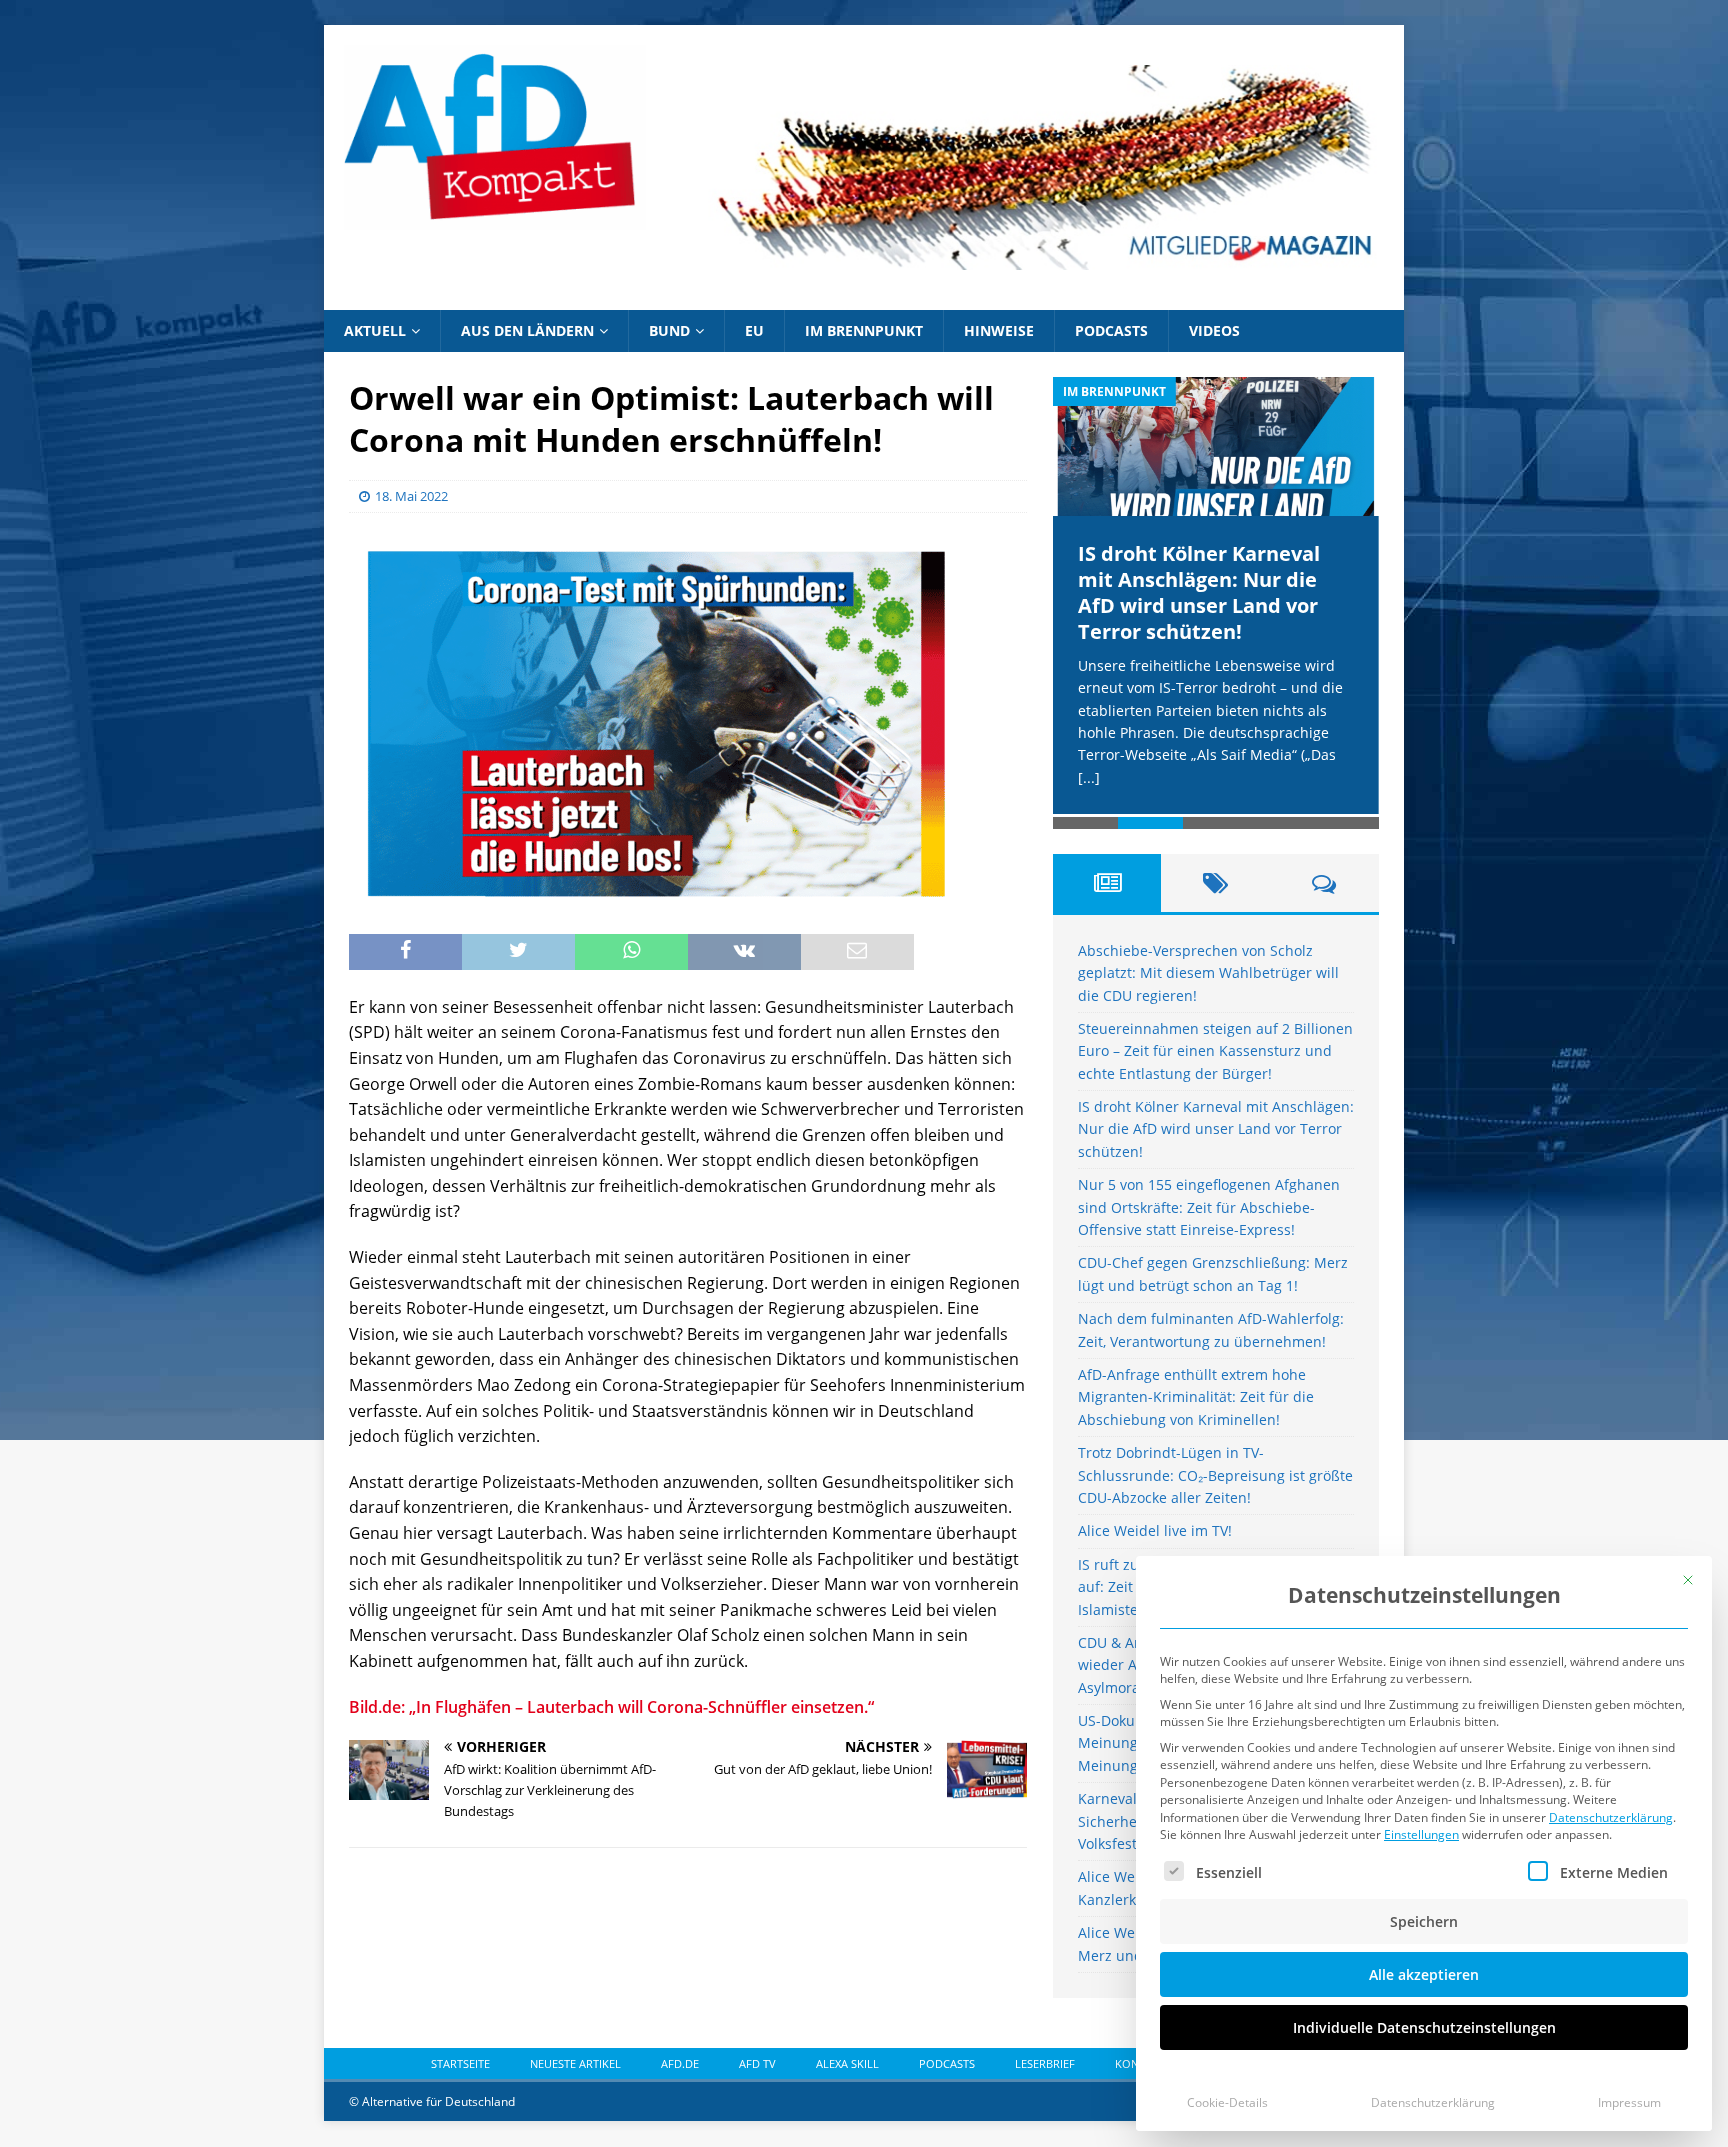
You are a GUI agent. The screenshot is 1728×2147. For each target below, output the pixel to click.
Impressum (1629, 2102)
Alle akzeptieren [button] (1424, 1974)
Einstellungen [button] (1421, 1834)
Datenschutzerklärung (1611, 1817)
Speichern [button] (1424, 1921)
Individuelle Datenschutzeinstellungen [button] (1424, 2027)
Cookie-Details (1227, 2102)
